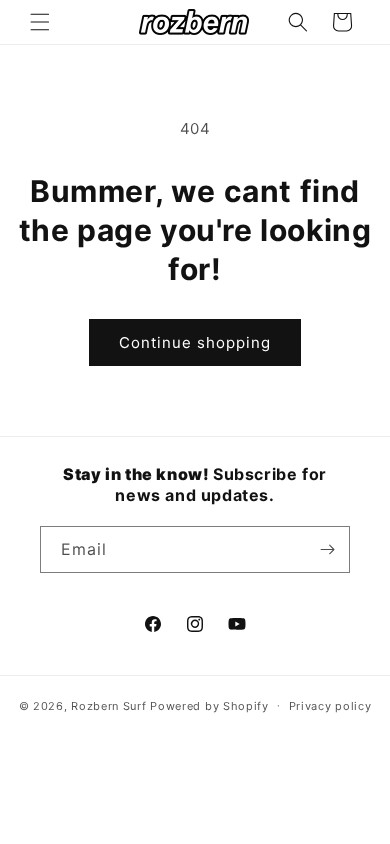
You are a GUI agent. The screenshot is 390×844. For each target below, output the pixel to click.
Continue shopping (195, 342)
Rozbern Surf (108, 705)
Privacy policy (330, 706)
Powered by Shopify (209, 705)
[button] (40, 22)
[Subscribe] (327, 549)
